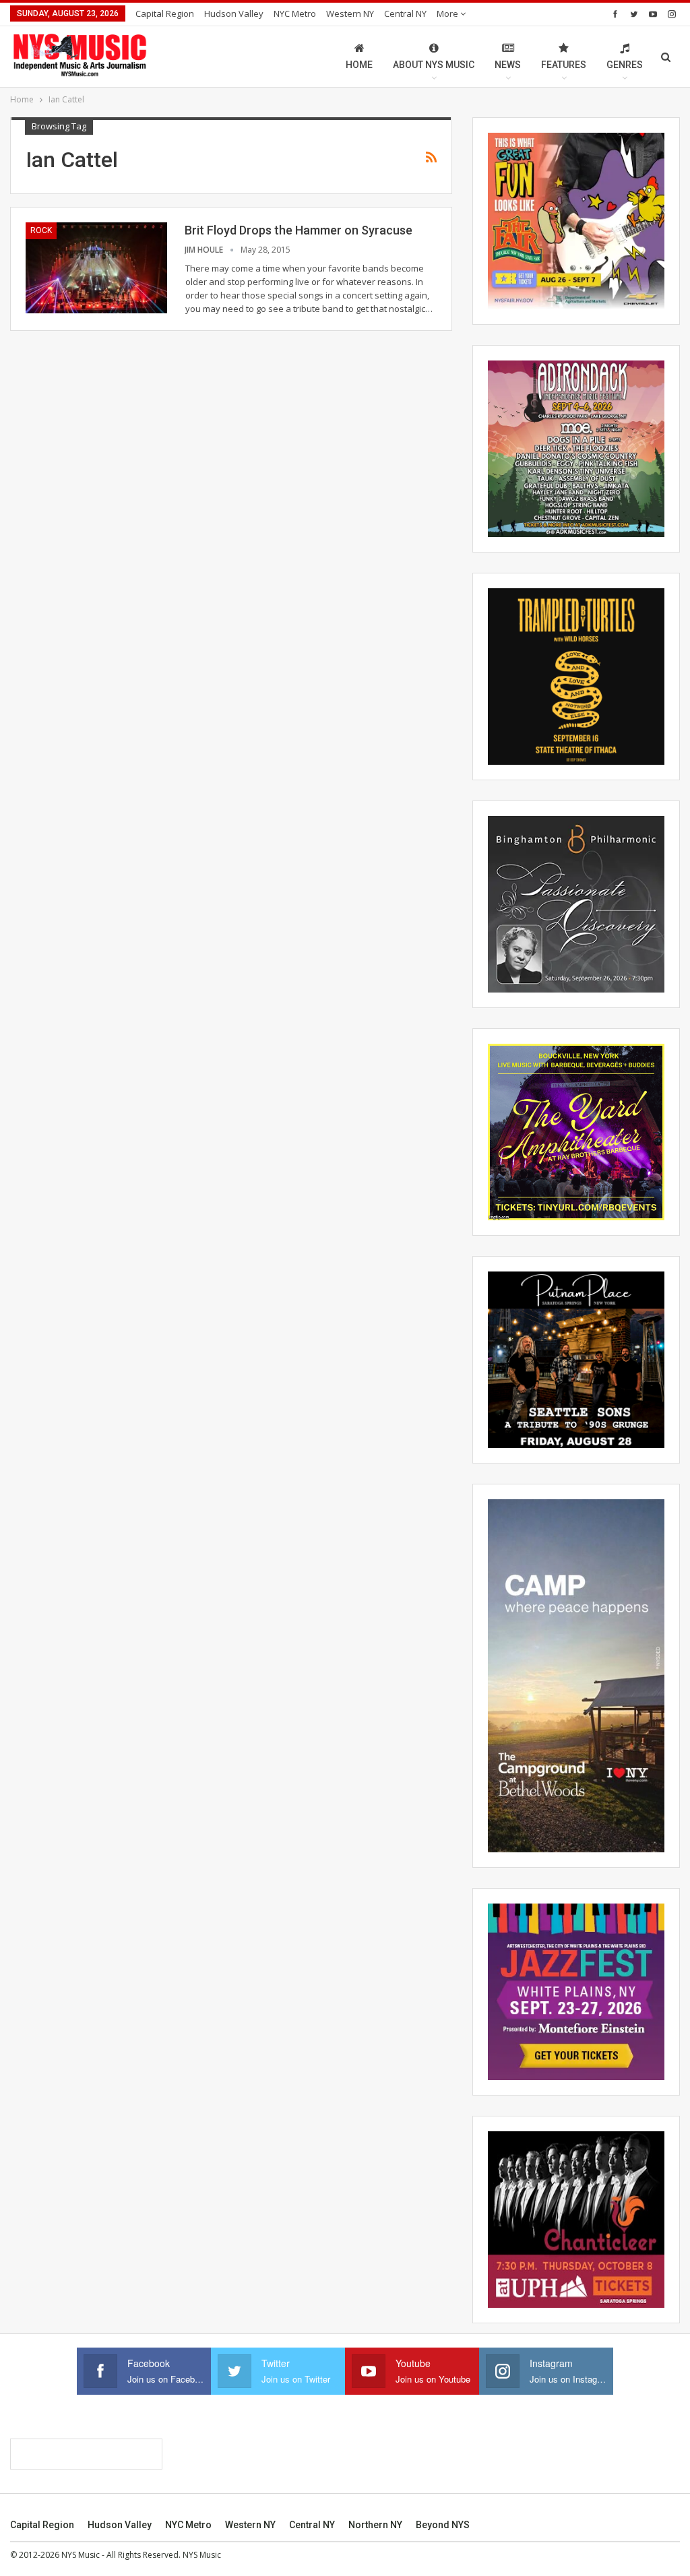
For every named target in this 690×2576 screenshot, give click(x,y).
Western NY (350, 13)
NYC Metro (295, 13)
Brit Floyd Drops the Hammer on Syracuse (299, 230)
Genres (625, 65)
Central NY (405, 13)
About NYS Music (434, 65)
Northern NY (375, 2525)
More (448, 13)
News (508, 65)
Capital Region (165, 13)
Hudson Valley (234, 13)
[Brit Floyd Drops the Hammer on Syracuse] (96, 268)
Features (564, 65)
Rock (41, 230)
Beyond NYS (443, 2525)
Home (359, 65)
